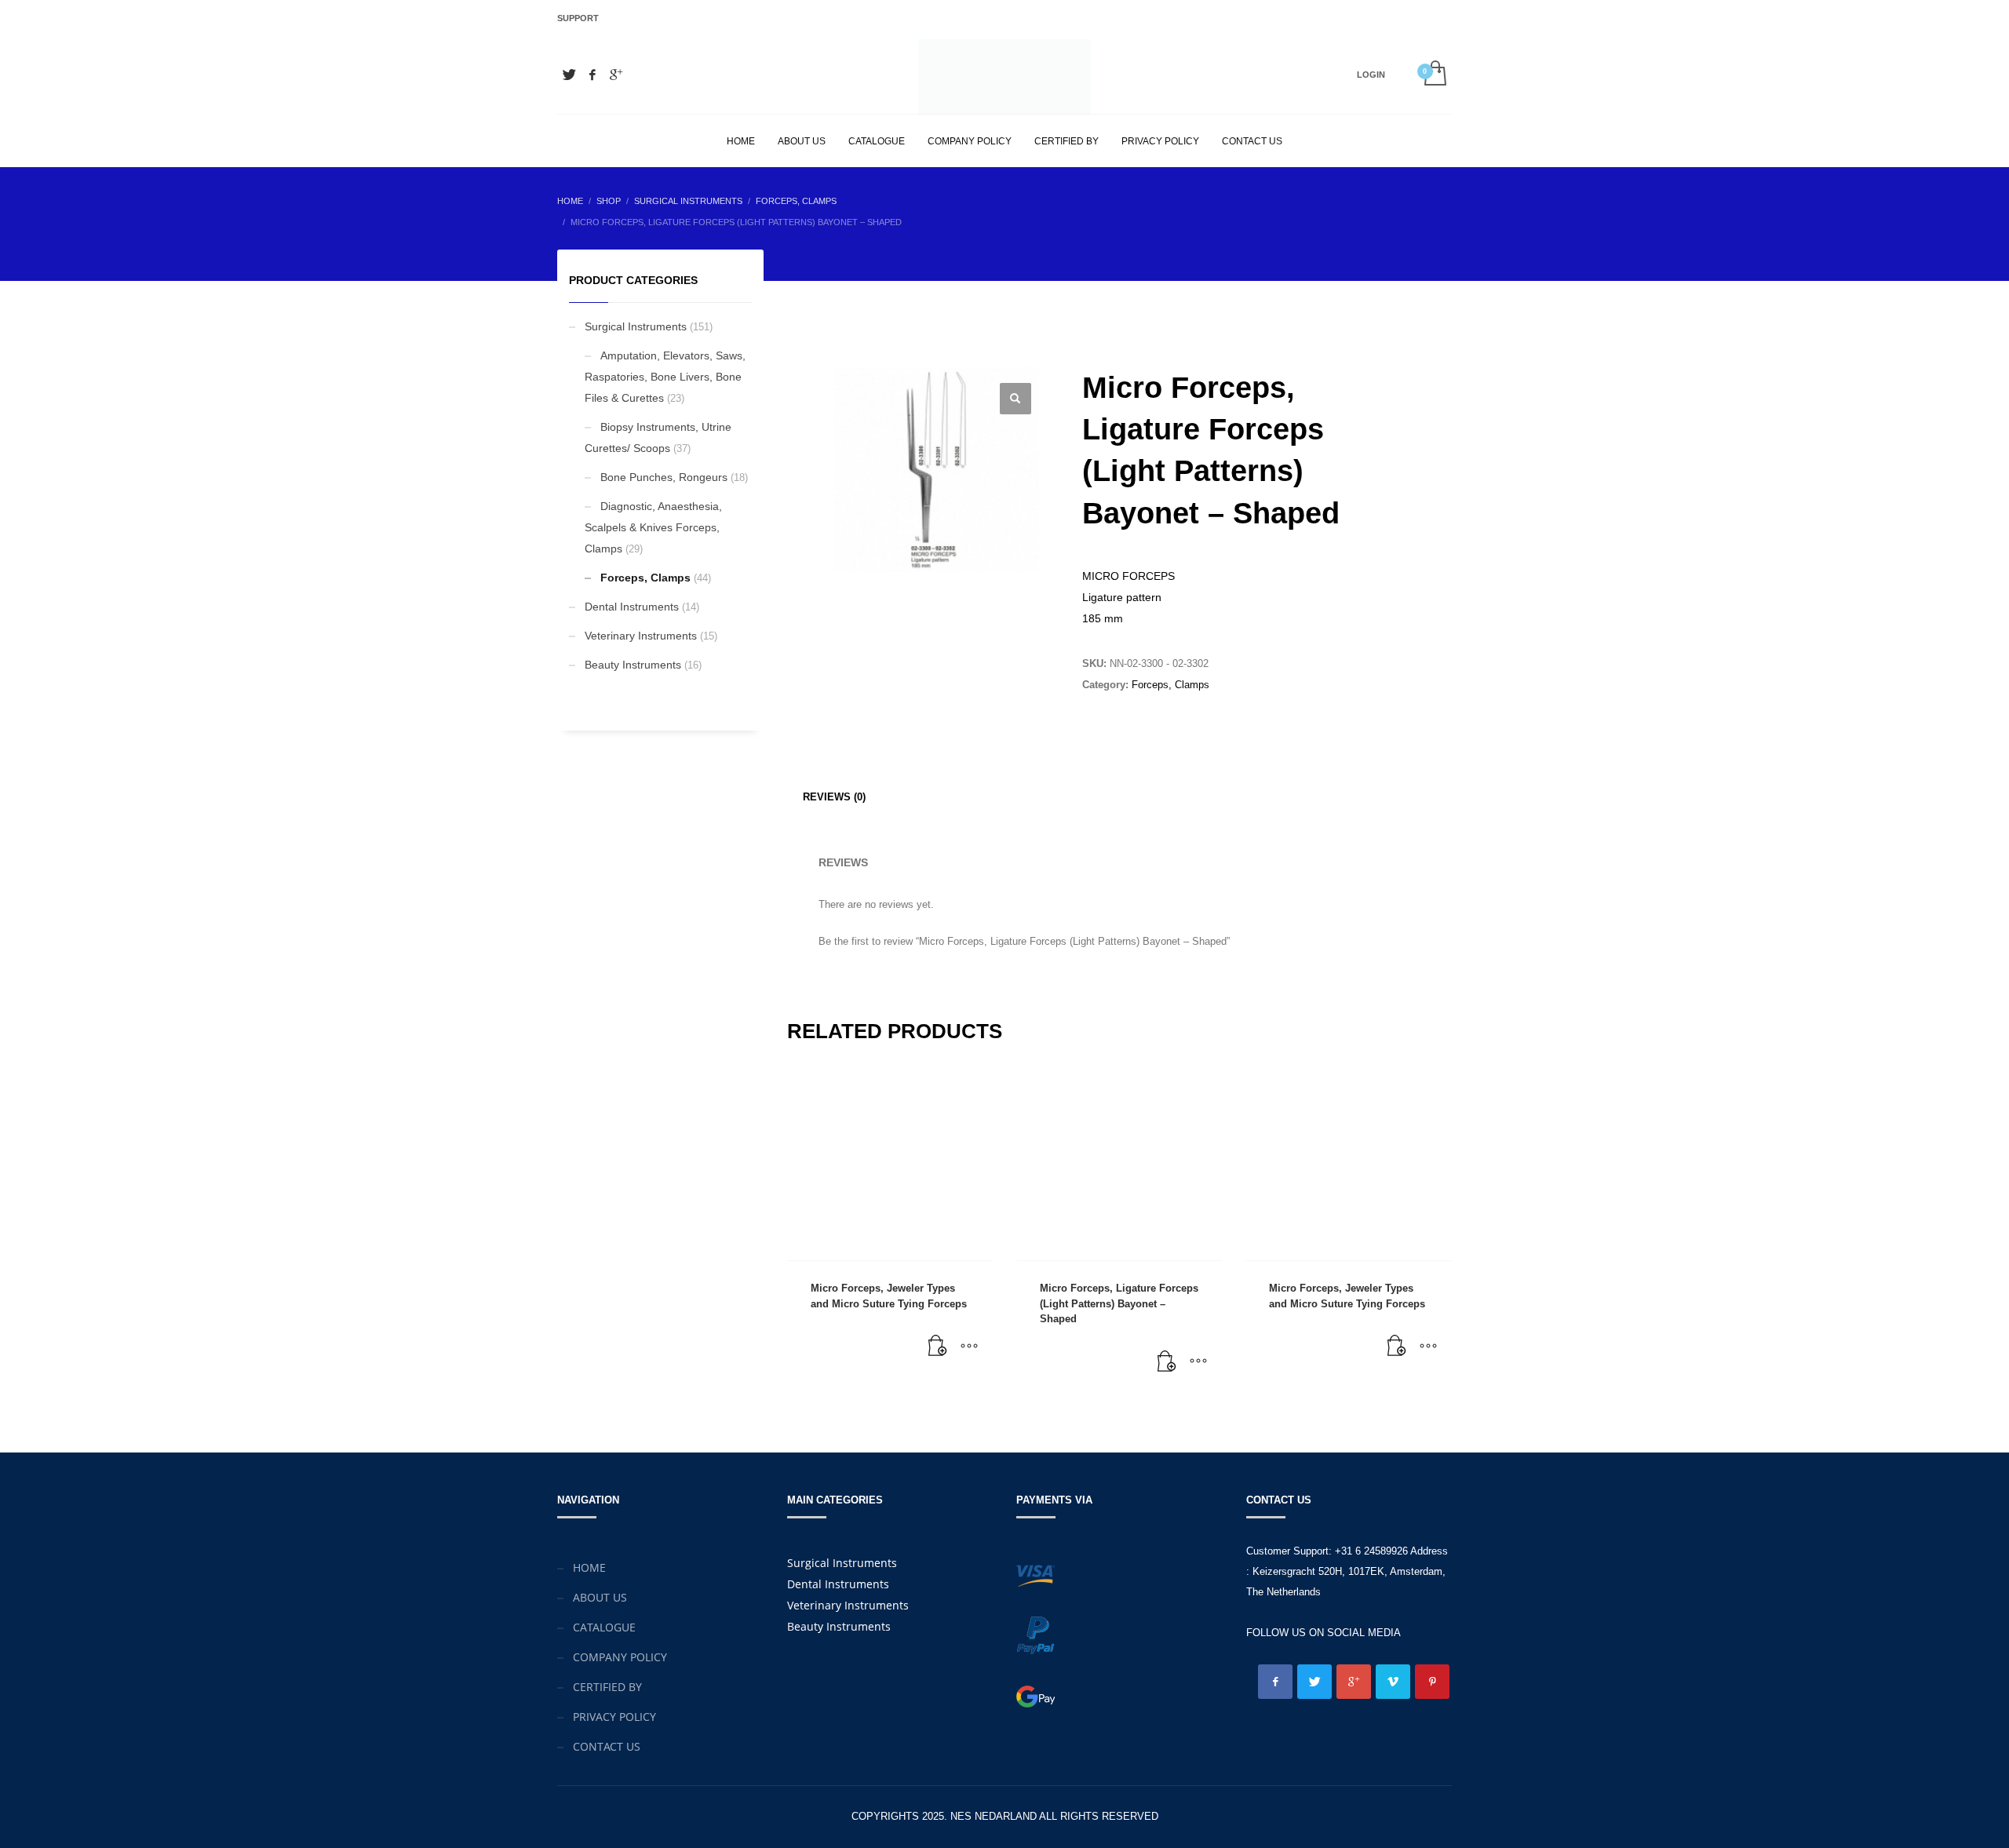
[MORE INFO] (969, 1347)
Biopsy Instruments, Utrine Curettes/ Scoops (658, 437)
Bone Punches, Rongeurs (664, 477)
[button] (1015, 399)
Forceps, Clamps (1170, 685)
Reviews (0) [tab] (834, 797)
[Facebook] (592, 75)
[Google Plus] (616, 75)
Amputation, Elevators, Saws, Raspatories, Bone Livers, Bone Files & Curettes (665, 377)
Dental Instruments (632, 607)
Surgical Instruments (636, 326)
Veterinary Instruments (641, 636)
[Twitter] (569, 75)
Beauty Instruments (633, 665)
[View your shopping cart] (1434, 75)
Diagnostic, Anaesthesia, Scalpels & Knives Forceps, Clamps (653, 527)
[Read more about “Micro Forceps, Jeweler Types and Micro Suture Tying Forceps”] (938, 1347)
